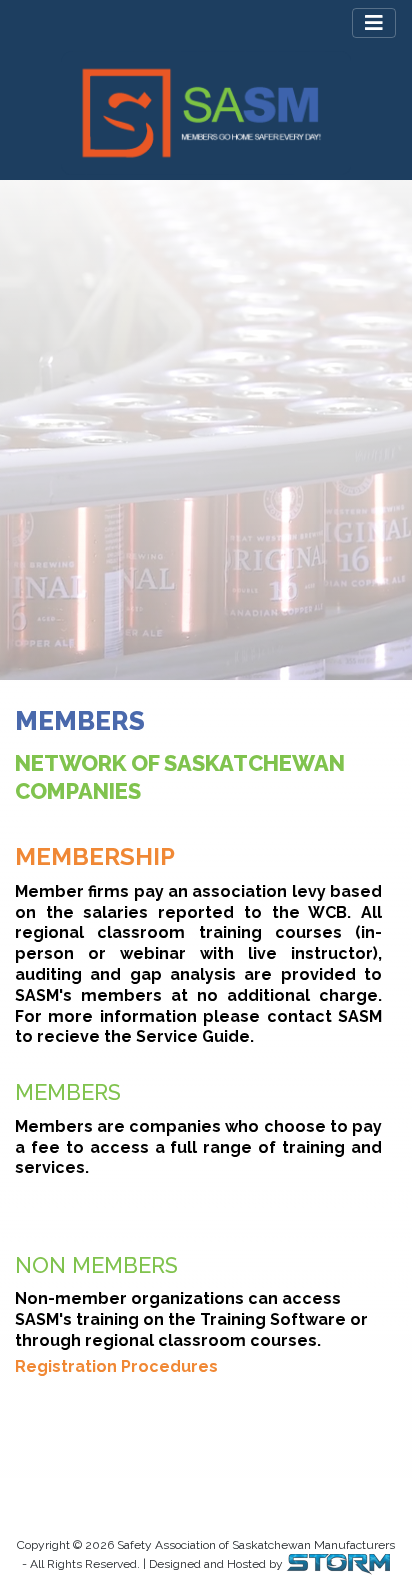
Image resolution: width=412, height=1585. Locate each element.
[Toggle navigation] (374, 23)
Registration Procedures (116, 1366)
